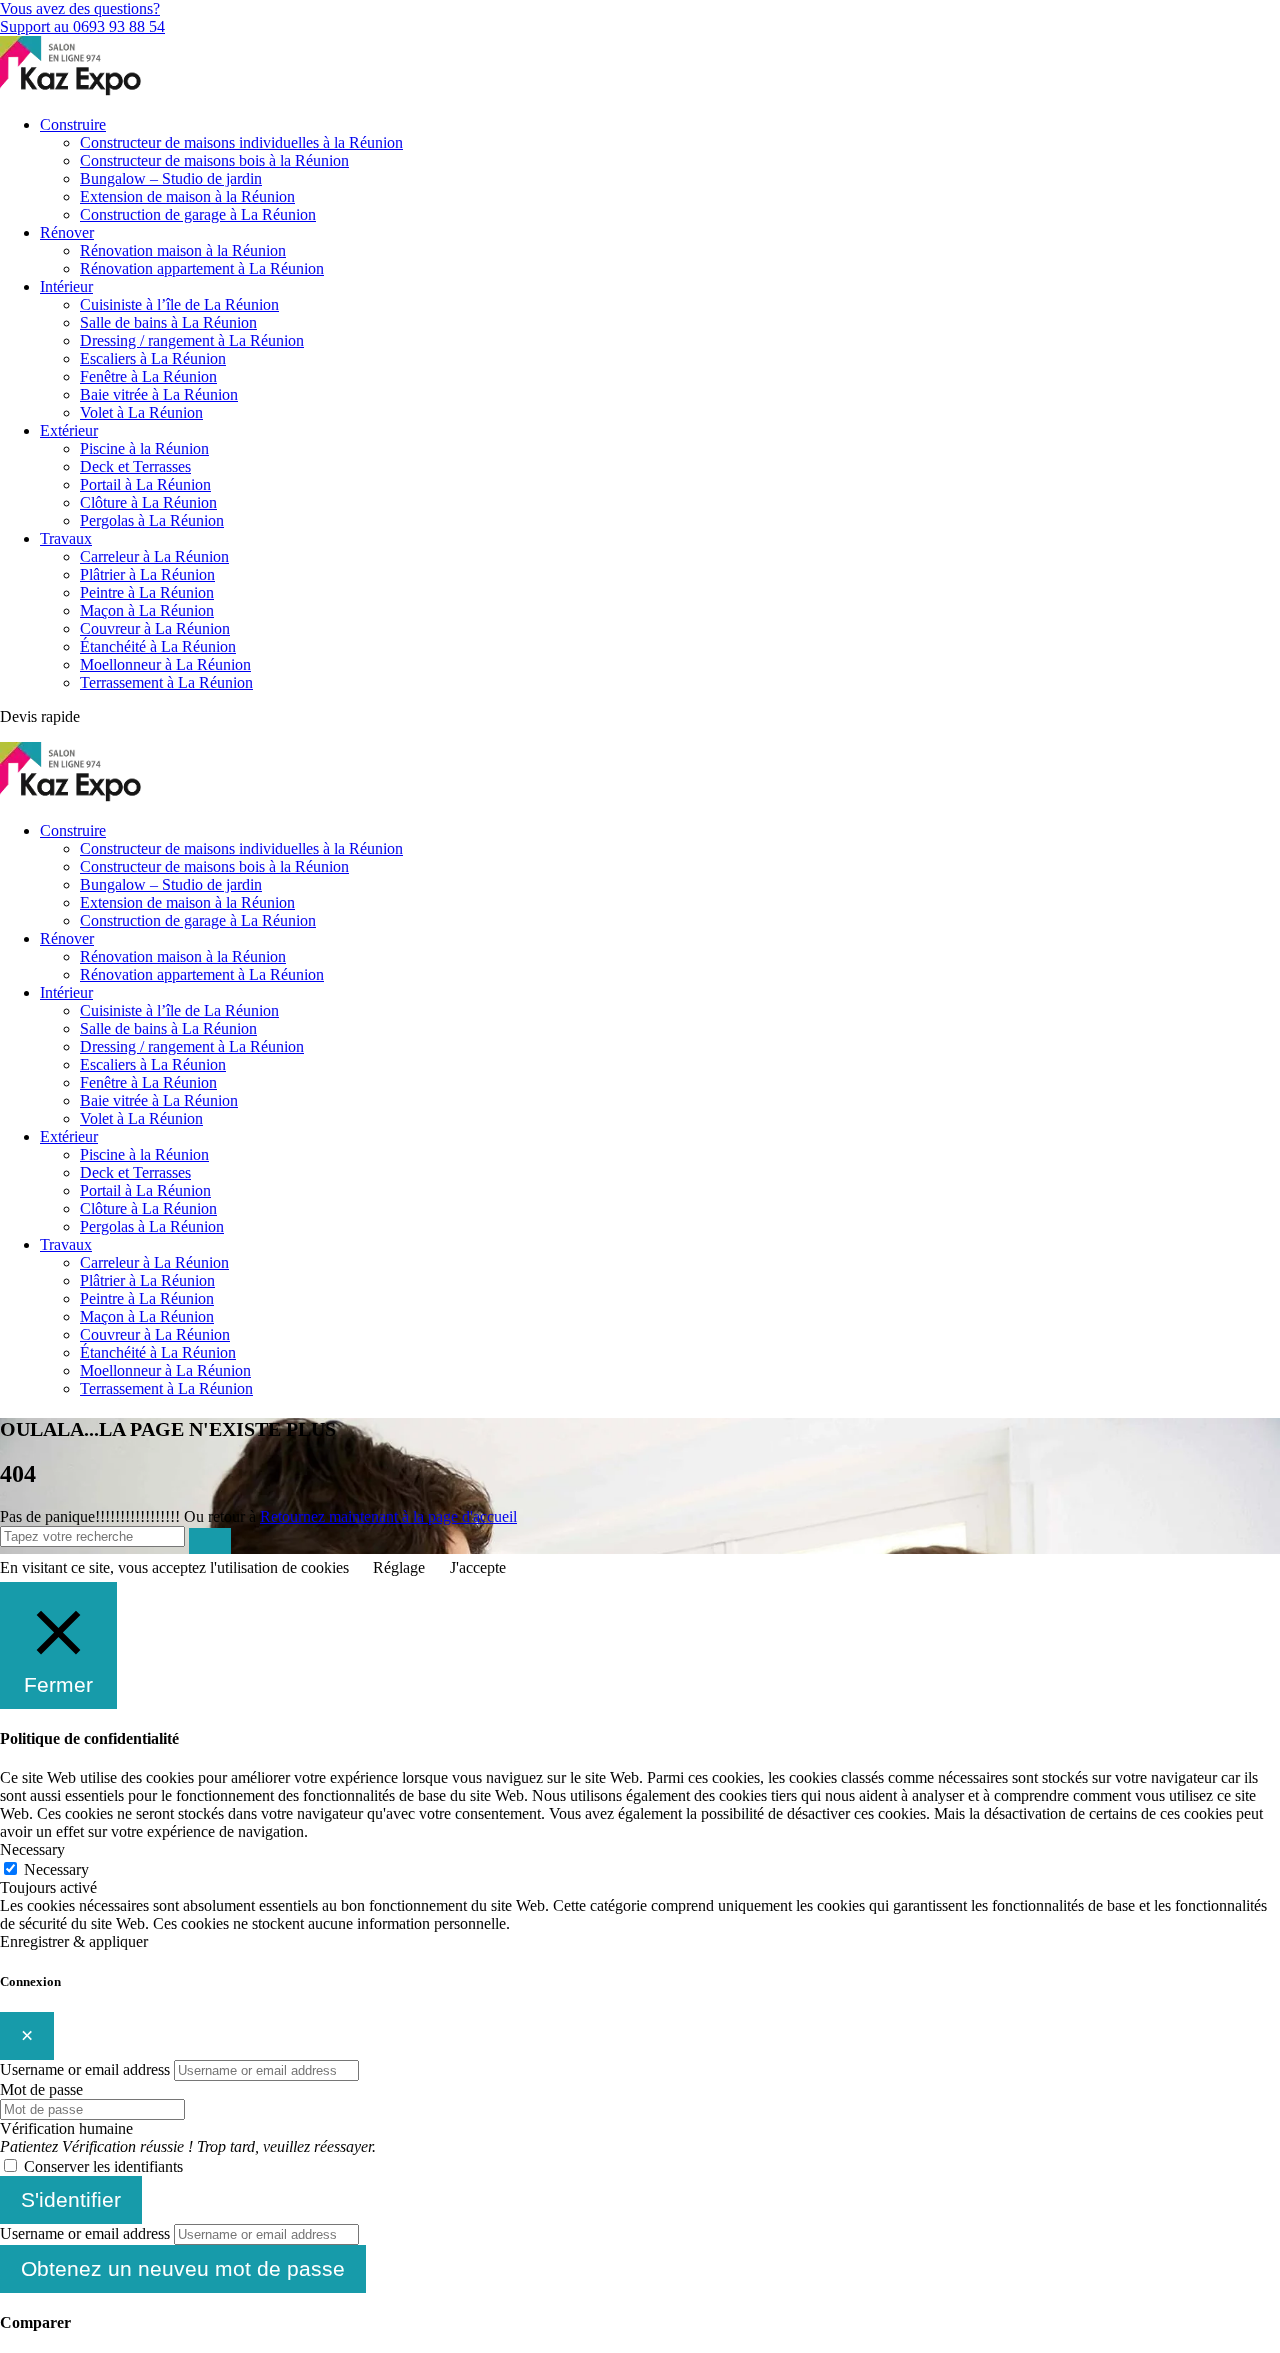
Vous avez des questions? (80, 8)
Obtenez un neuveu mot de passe (183, 2268)
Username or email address (85, 2069)
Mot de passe (41, 2089)
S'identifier (71, 2199)
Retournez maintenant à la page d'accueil (388, 1516)
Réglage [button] (399, 1567)
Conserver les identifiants (103, 2166)
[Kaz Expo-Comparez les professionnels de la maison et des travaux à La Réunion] (72, 90)
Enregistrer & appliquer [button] (74, 1941)
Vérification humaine (66, 2128)
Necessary (56, 1869)
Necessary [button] (32, 1849)
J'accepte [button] (478, 1567)
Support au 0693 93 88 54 (82, 26)
